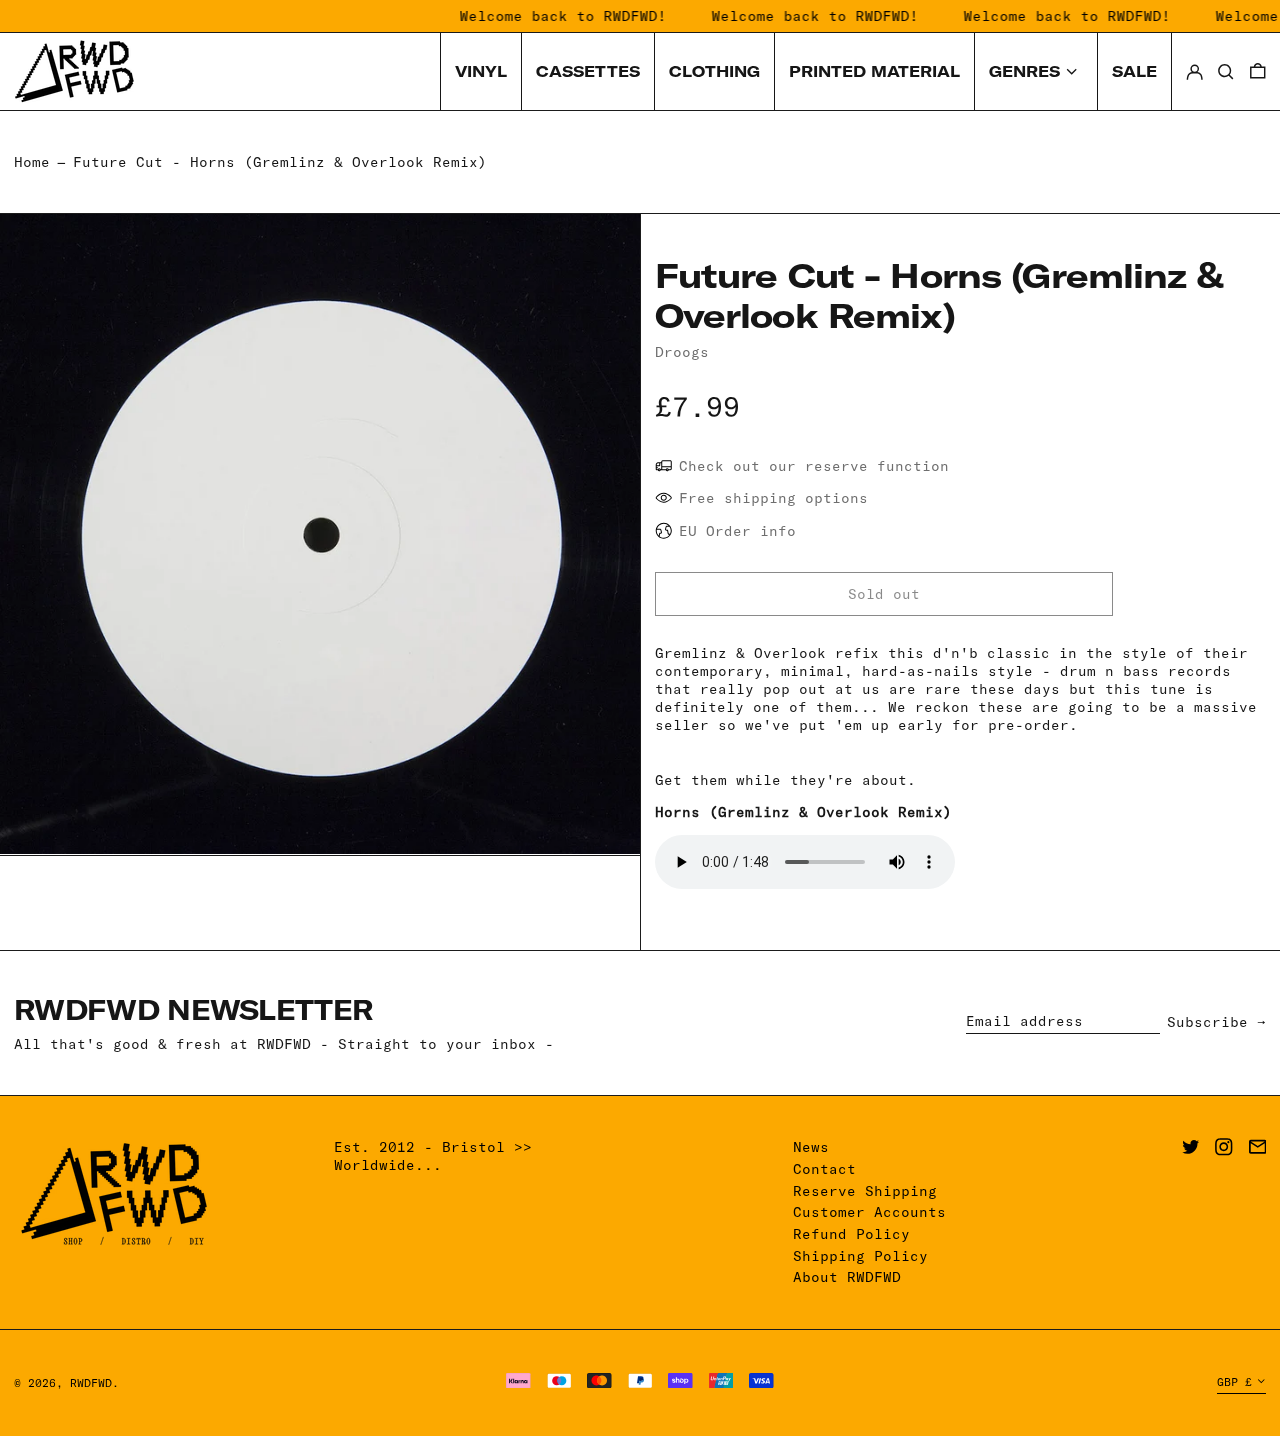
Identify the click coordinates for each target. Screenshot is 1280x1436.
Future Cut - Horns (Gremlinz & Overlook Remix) (280, 162)
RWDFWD (91, 1383)
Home (32, 162)
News (811, 1147)
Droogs (682, 352)
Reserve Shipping (865, 1191)
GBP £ (1234, 1382)
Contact (824, 1169)
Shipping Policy (860, 1256)
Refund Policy (851, 1234)
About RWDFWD (847, 1277)
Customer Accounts (869, 1212)
